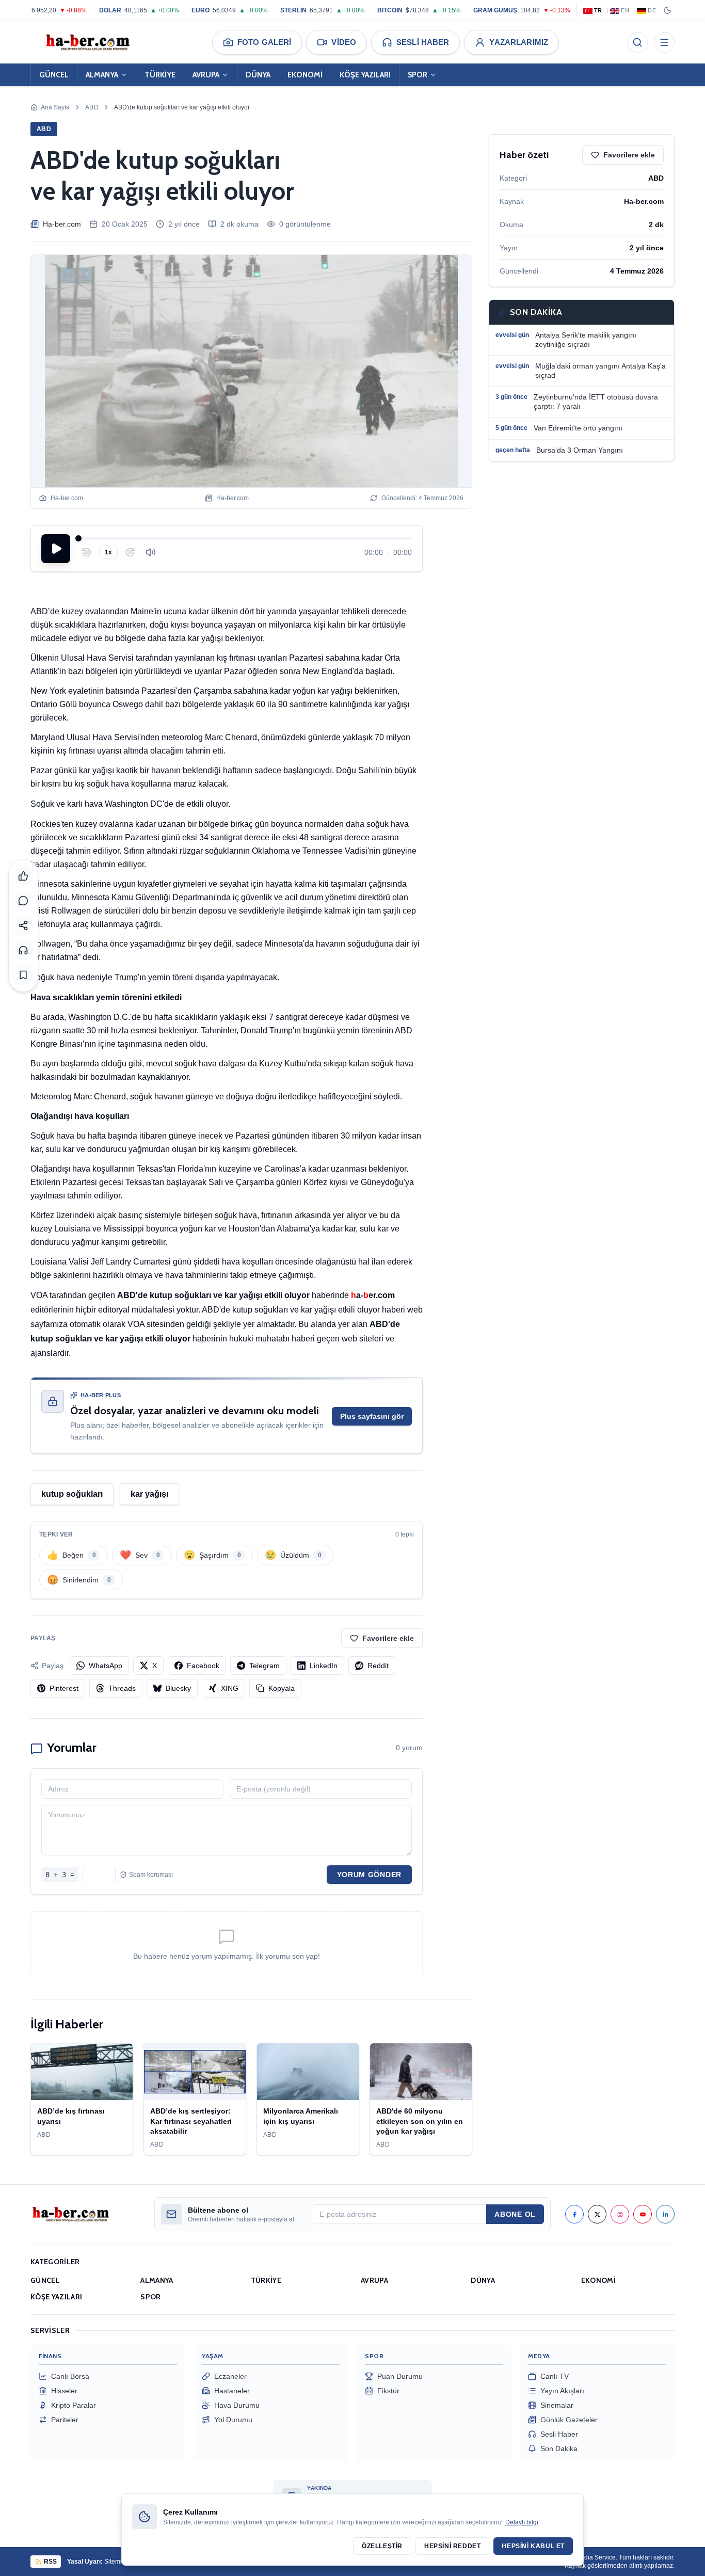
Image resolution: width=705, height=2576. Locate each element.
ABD (92, 107)
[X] (597, 2214)
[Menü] (664, 42)
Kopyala (282, 1688)
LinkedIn (324, 1666)
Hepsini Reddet (452, 2546)
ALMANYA (102, 75)
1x (108, 552)
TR (598, 10)
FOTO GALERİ (264, 42)
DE (652, 10)
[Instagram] (620, 2214)
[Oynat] (56, 549)
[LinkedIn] (665, 2214)
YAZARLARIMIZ (519, 42)
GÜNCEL (54, 75)
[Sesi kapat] (151, 552)
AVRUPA (206, 75)
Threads (122, 1688)
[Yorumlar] (23, 901)
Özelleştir (382, 2546)
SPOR (418, 75)
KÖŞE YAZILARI (365, 75)
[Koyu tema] (667, 10)
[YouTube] (643, 2214)
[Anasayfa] (87, 42)
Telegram (265, 1666)
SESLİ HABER (423, 42)
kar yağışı (149, 1494)
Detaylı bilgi (522, 2522)
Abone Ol (515, 2214)
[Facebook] (574, 2214)
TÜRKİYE (160, 75)
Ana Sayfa (55, 107)
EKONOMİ (305, 75)
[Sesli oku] (23, 950)
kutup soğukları (72, 1494)
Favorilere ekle (388, 1638)
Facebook (203, 1666)
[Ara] (637, 42)
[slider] (245, 538)
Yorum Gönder (369, 1875)
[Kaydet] (23, 975)
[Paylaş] (23, 925)
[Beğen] (23, 876)
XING (230, 1688)
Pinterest (64, 1688)
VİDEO (344, 42)
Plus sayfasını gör (372, 1416)
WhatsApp (106, 1666)
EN (625, 10)
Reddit (378, 1666)
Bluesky (178, 1688)
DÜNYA (258, 75)
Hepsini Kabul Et (533, 2546)
